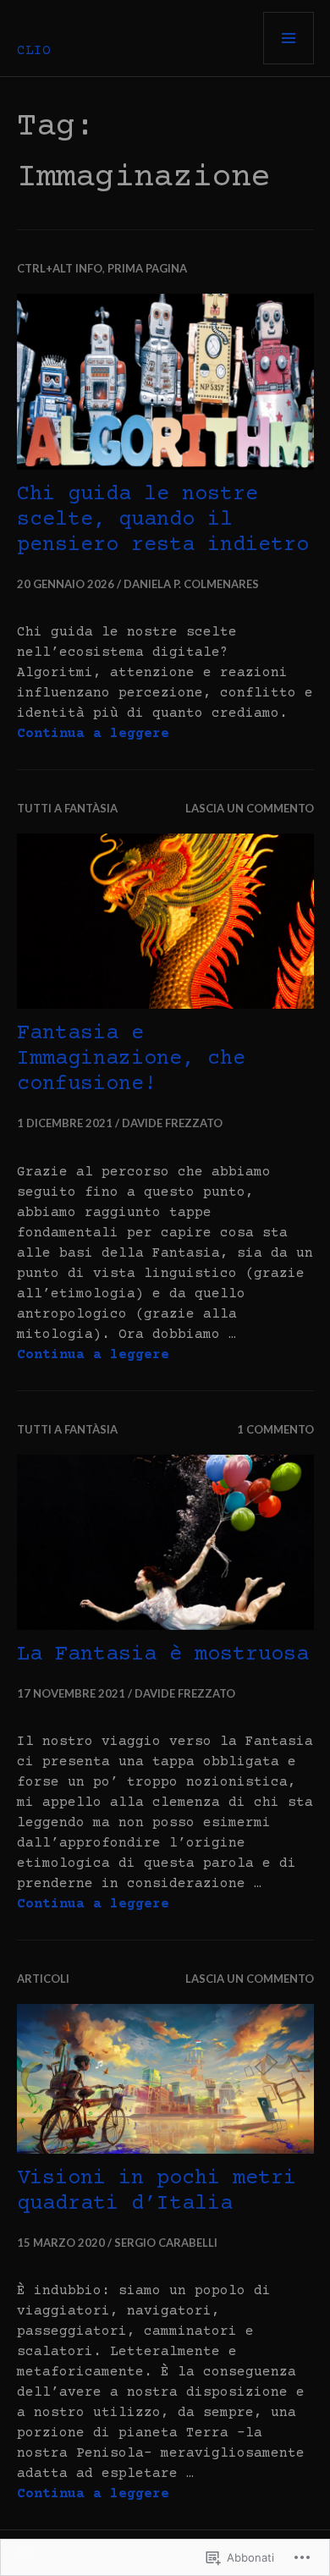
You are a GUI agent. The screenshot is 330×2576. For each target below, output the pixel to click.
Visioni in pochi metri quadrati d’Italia (157, 2191)
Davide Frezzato (172, 1123)
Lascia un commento (250, 808)
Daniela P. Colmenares (191, 584)
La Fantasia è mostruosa (163, 1655)
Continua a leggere (93, 734)
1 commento (275, 1429)
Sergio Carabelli (166, 2243)
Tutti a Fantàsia (67, 808)
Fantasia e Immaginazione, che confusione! (131, 1059)
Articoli (43, 1979)
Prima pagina (147, 268)
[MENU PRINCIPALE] (289, 38)
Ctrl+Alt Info (60, 268)
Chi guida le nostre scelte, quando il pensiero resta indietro (163, 520)
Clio (34, 51)
